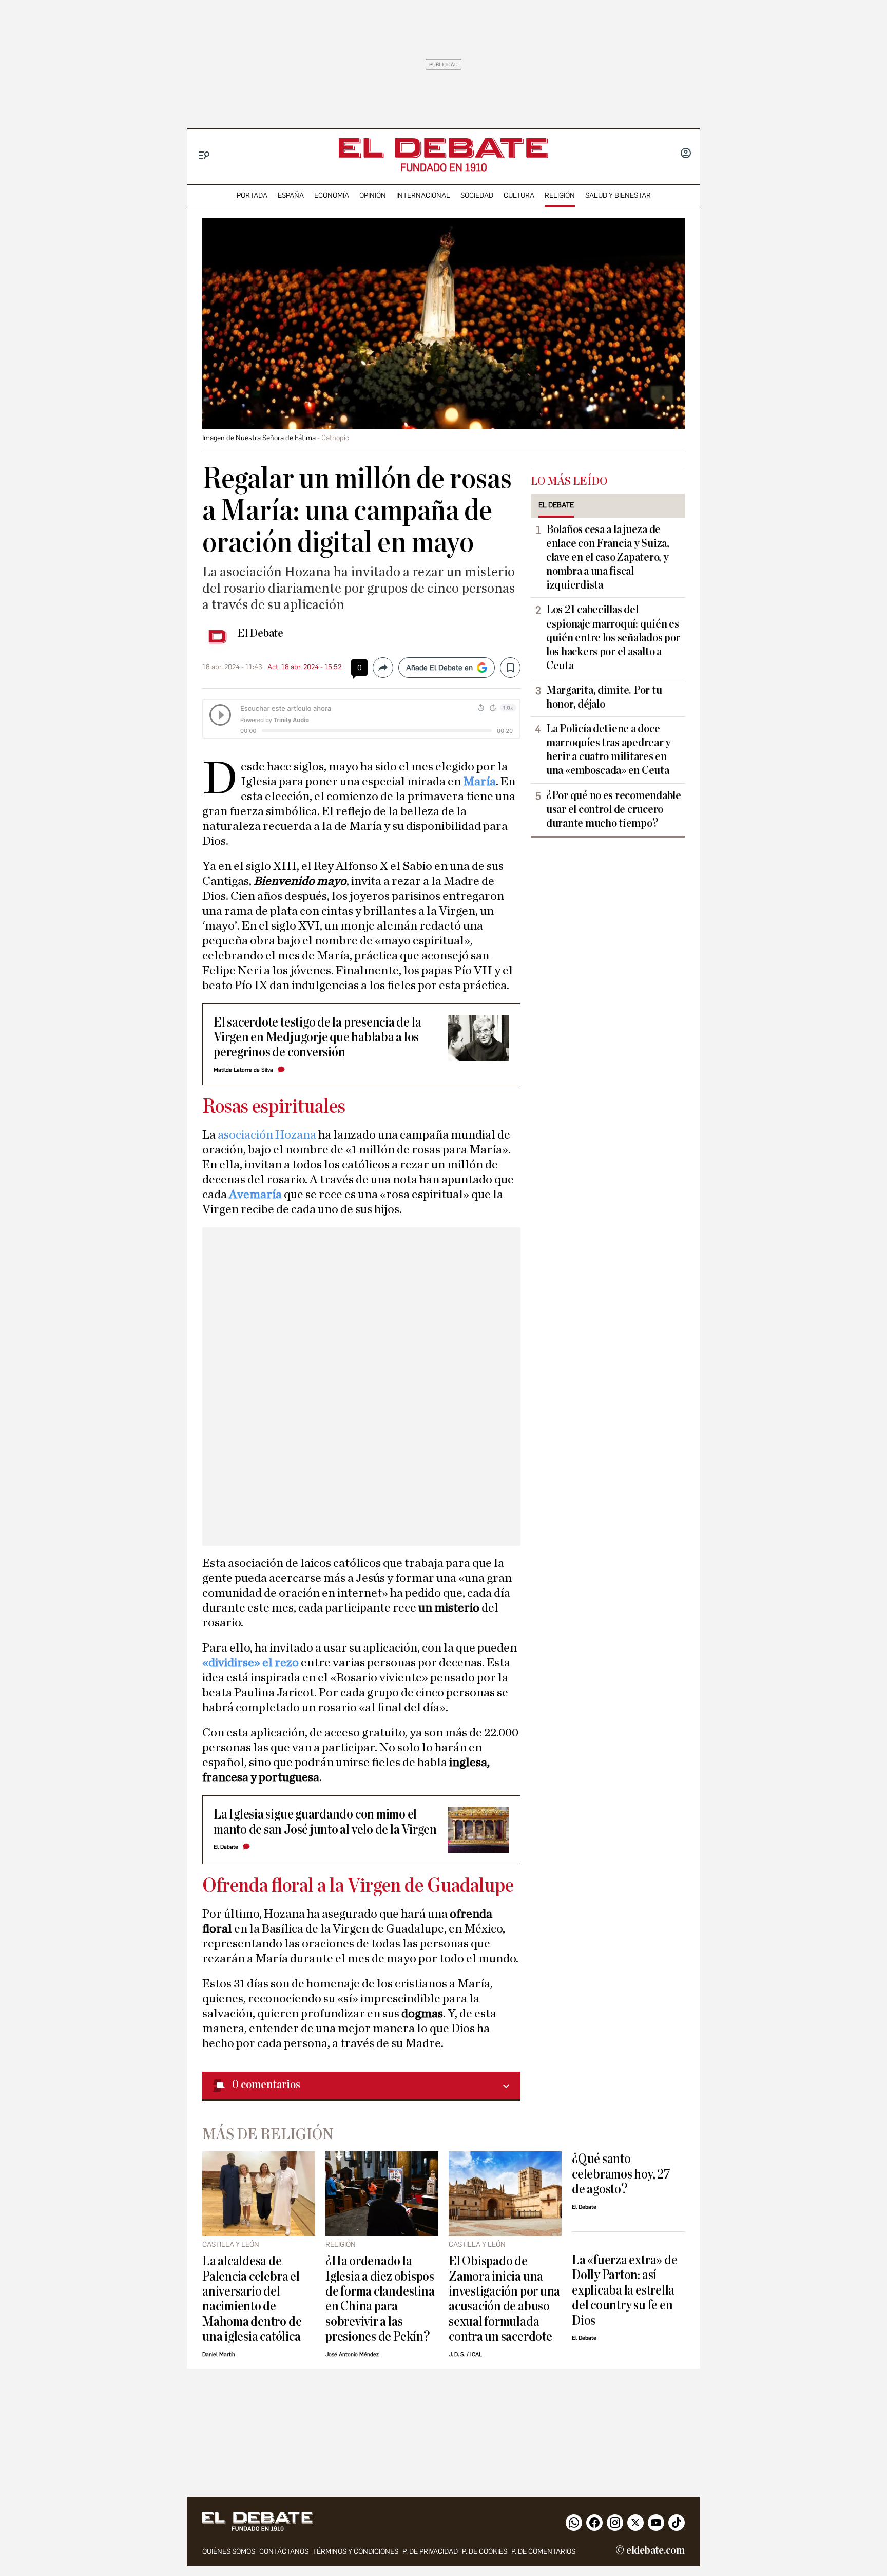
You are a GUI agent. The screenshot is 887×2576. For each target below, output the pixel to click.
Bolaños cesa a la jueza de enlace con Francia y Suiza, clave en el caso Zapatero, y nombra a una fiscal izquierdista (608, 557)
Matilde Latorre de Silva (243, 1070)
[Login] (686, 154)
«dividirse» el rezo (250, 1663)
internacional (423, 195)
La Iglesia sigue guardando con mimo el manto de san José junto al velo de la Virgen (325, 1822)
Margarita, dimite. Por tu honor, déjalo (604, 697)
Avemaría (256, 1195)
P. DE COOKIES (485, 2552)
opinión (373, 195)
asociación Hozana (267, 1135)
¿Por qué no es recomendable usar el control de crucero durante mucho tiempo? (614, 809)
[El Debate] (444, 148)
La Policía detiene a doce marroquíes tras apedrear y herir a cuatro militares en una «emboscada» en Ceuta (609, 750)
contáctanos (284, 2552)
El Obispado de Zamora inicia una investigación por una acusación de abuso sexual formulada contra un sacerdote (504, 2299)
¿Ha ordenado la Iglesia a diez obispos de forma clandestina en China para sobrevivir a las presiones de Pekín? (380, 2299)
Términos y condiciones (355, 2552)
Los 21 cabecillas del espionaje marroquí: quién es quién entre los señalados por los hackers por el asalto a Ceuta (613, 637)
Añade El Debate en (439, 668)
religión (560, 195)
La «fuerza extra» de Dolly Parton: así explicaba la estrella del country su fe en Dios (624, 2290)
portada (252, 195)
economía (332, 195)
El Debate (260, 633)
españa (291, 195)
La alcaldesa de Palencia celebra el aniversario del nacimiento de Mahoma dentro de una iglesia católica (252, 2299)
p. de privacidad (430, 2552)
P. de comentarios (543, 2552)
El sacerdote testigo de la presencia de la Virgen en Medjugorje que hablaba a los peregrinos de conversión (317, 1037)
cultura (519, 195)
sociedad (477, 195)
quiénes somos (229, 2552)
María (479, 782)
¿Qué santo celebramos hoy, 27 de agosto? (621, 2174)
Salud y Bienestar (618, 195)
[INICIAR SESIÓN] (686, 154)
